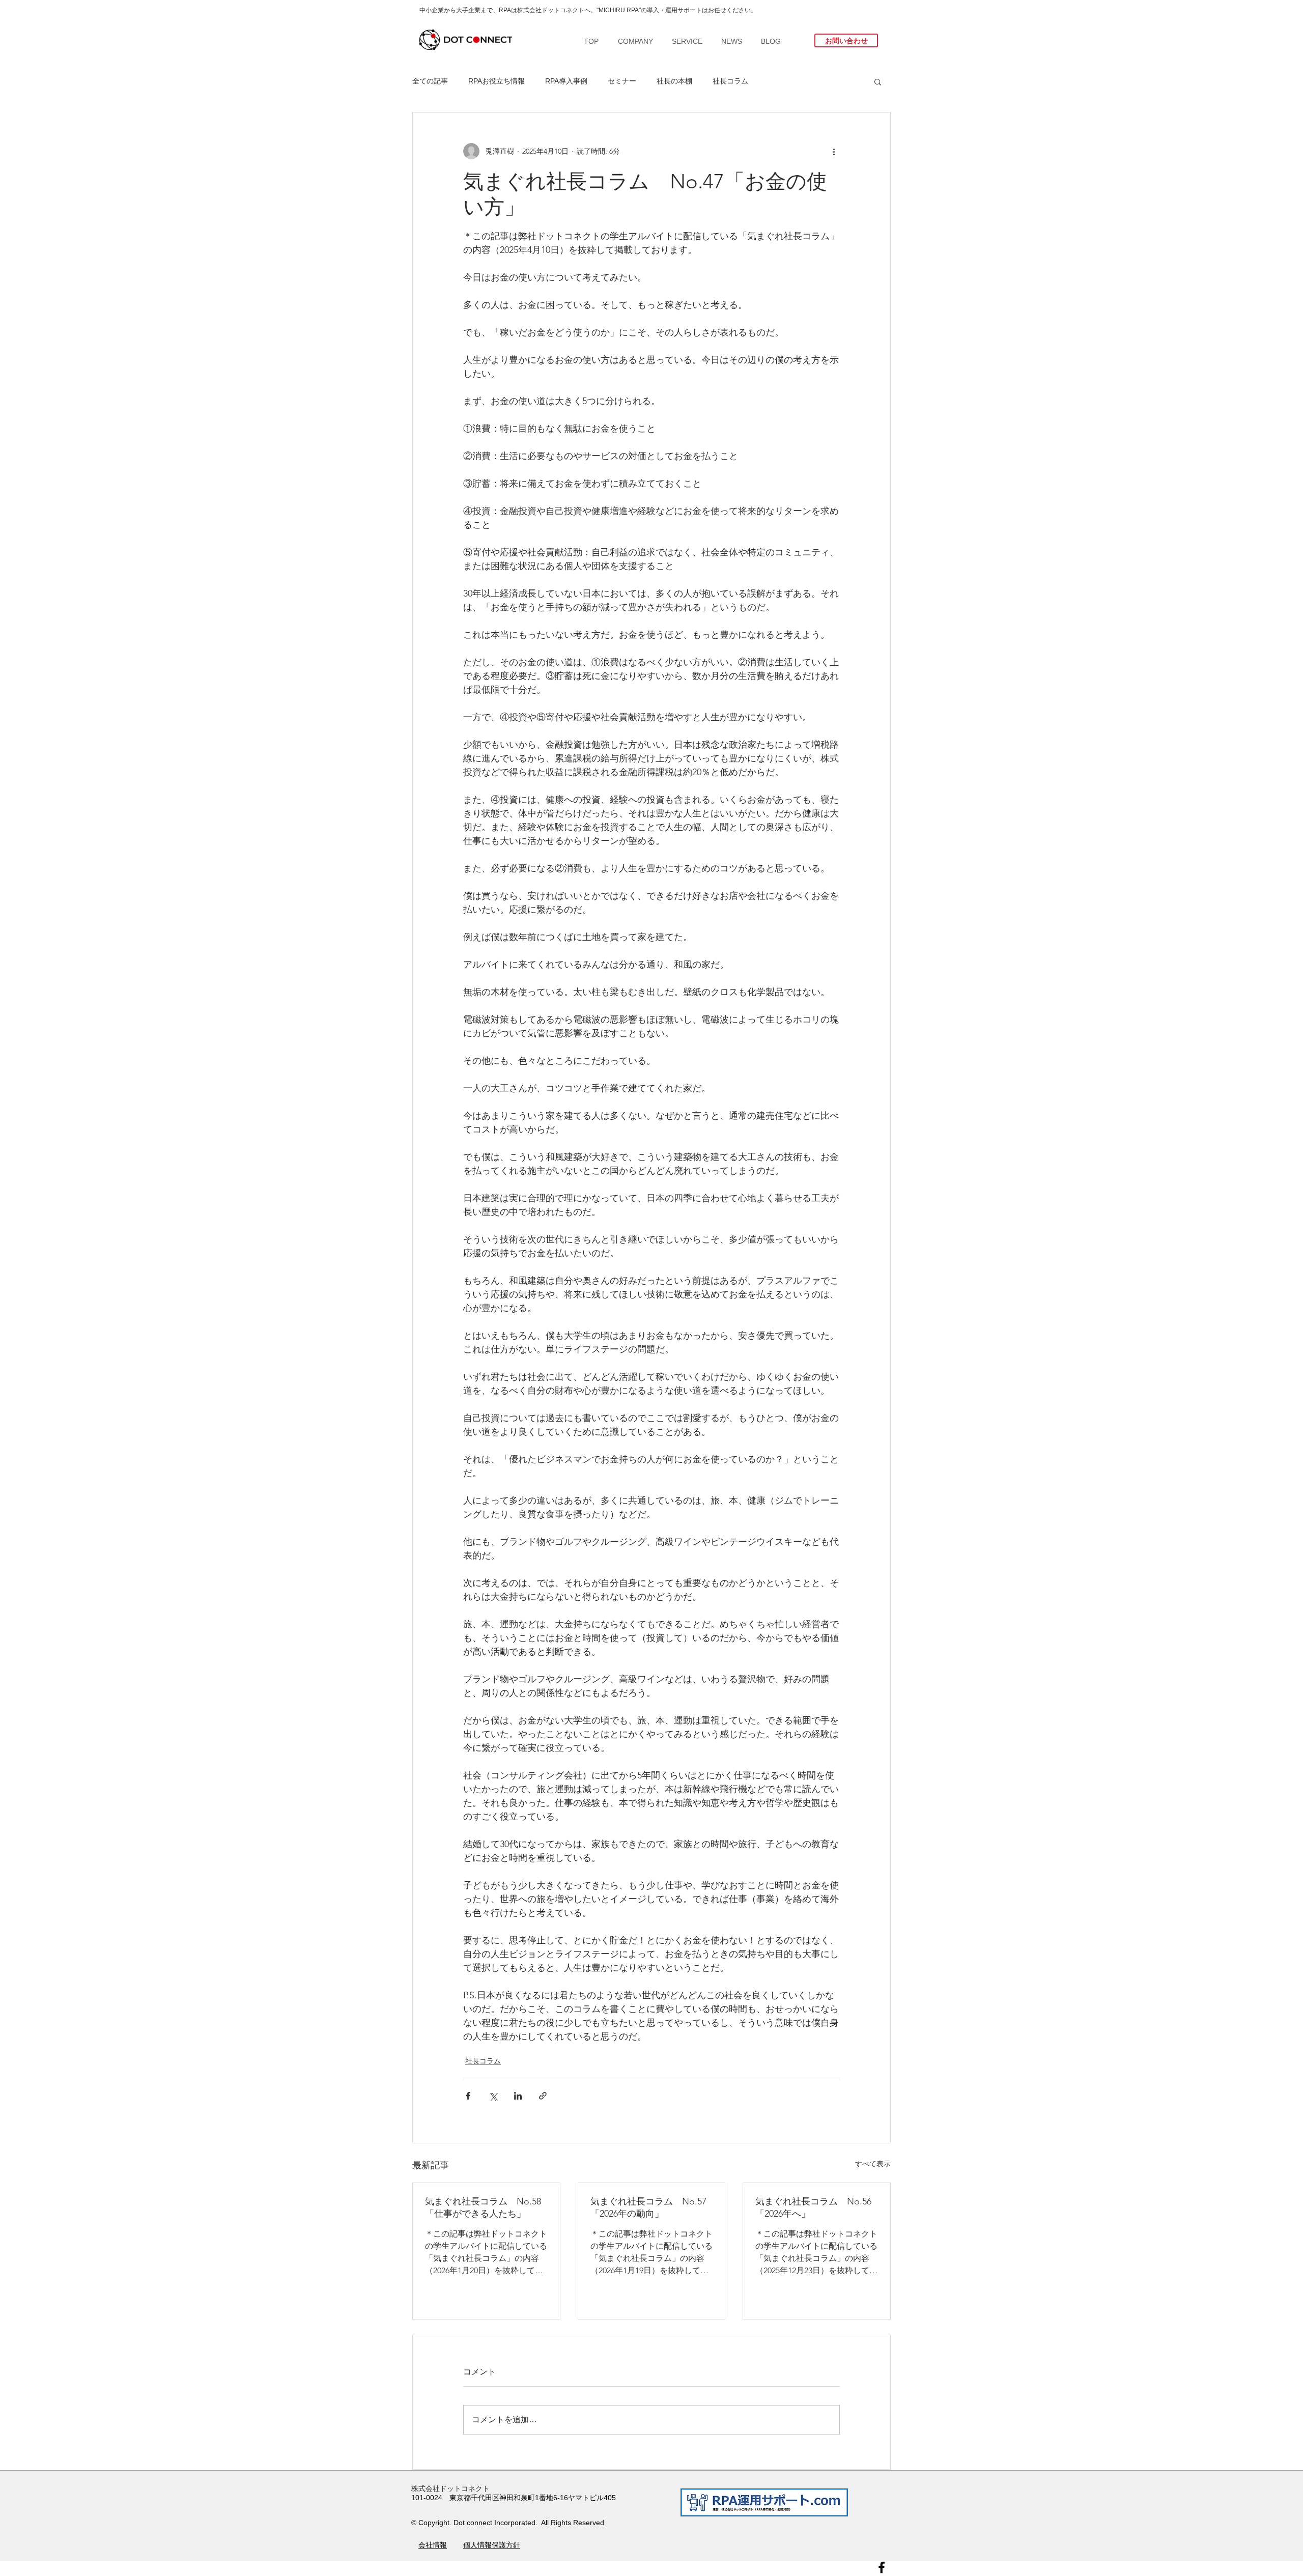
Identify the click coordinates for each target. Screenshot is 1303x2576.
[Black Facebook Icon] (882, 2567)
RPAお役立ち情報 (497, 81)
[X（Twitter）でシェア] (493, 2096)
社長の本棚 (674, 81)
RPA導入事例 (566, 81)
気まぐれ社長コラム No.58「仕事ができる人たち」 (483, 2207)
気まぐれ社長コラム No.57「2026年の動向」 (648, 2207)
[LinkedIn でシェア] (518, 2096)
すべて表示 (873, 2164)
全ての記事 (430, 81)
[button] (878, 81)
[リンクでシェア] (543, 2096)
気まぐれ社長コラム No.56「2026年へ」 (813, 2207)
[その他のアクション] (834, 151)
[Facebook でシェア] (468, 2096)
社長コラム (730, 81)
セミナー (622, 81)
